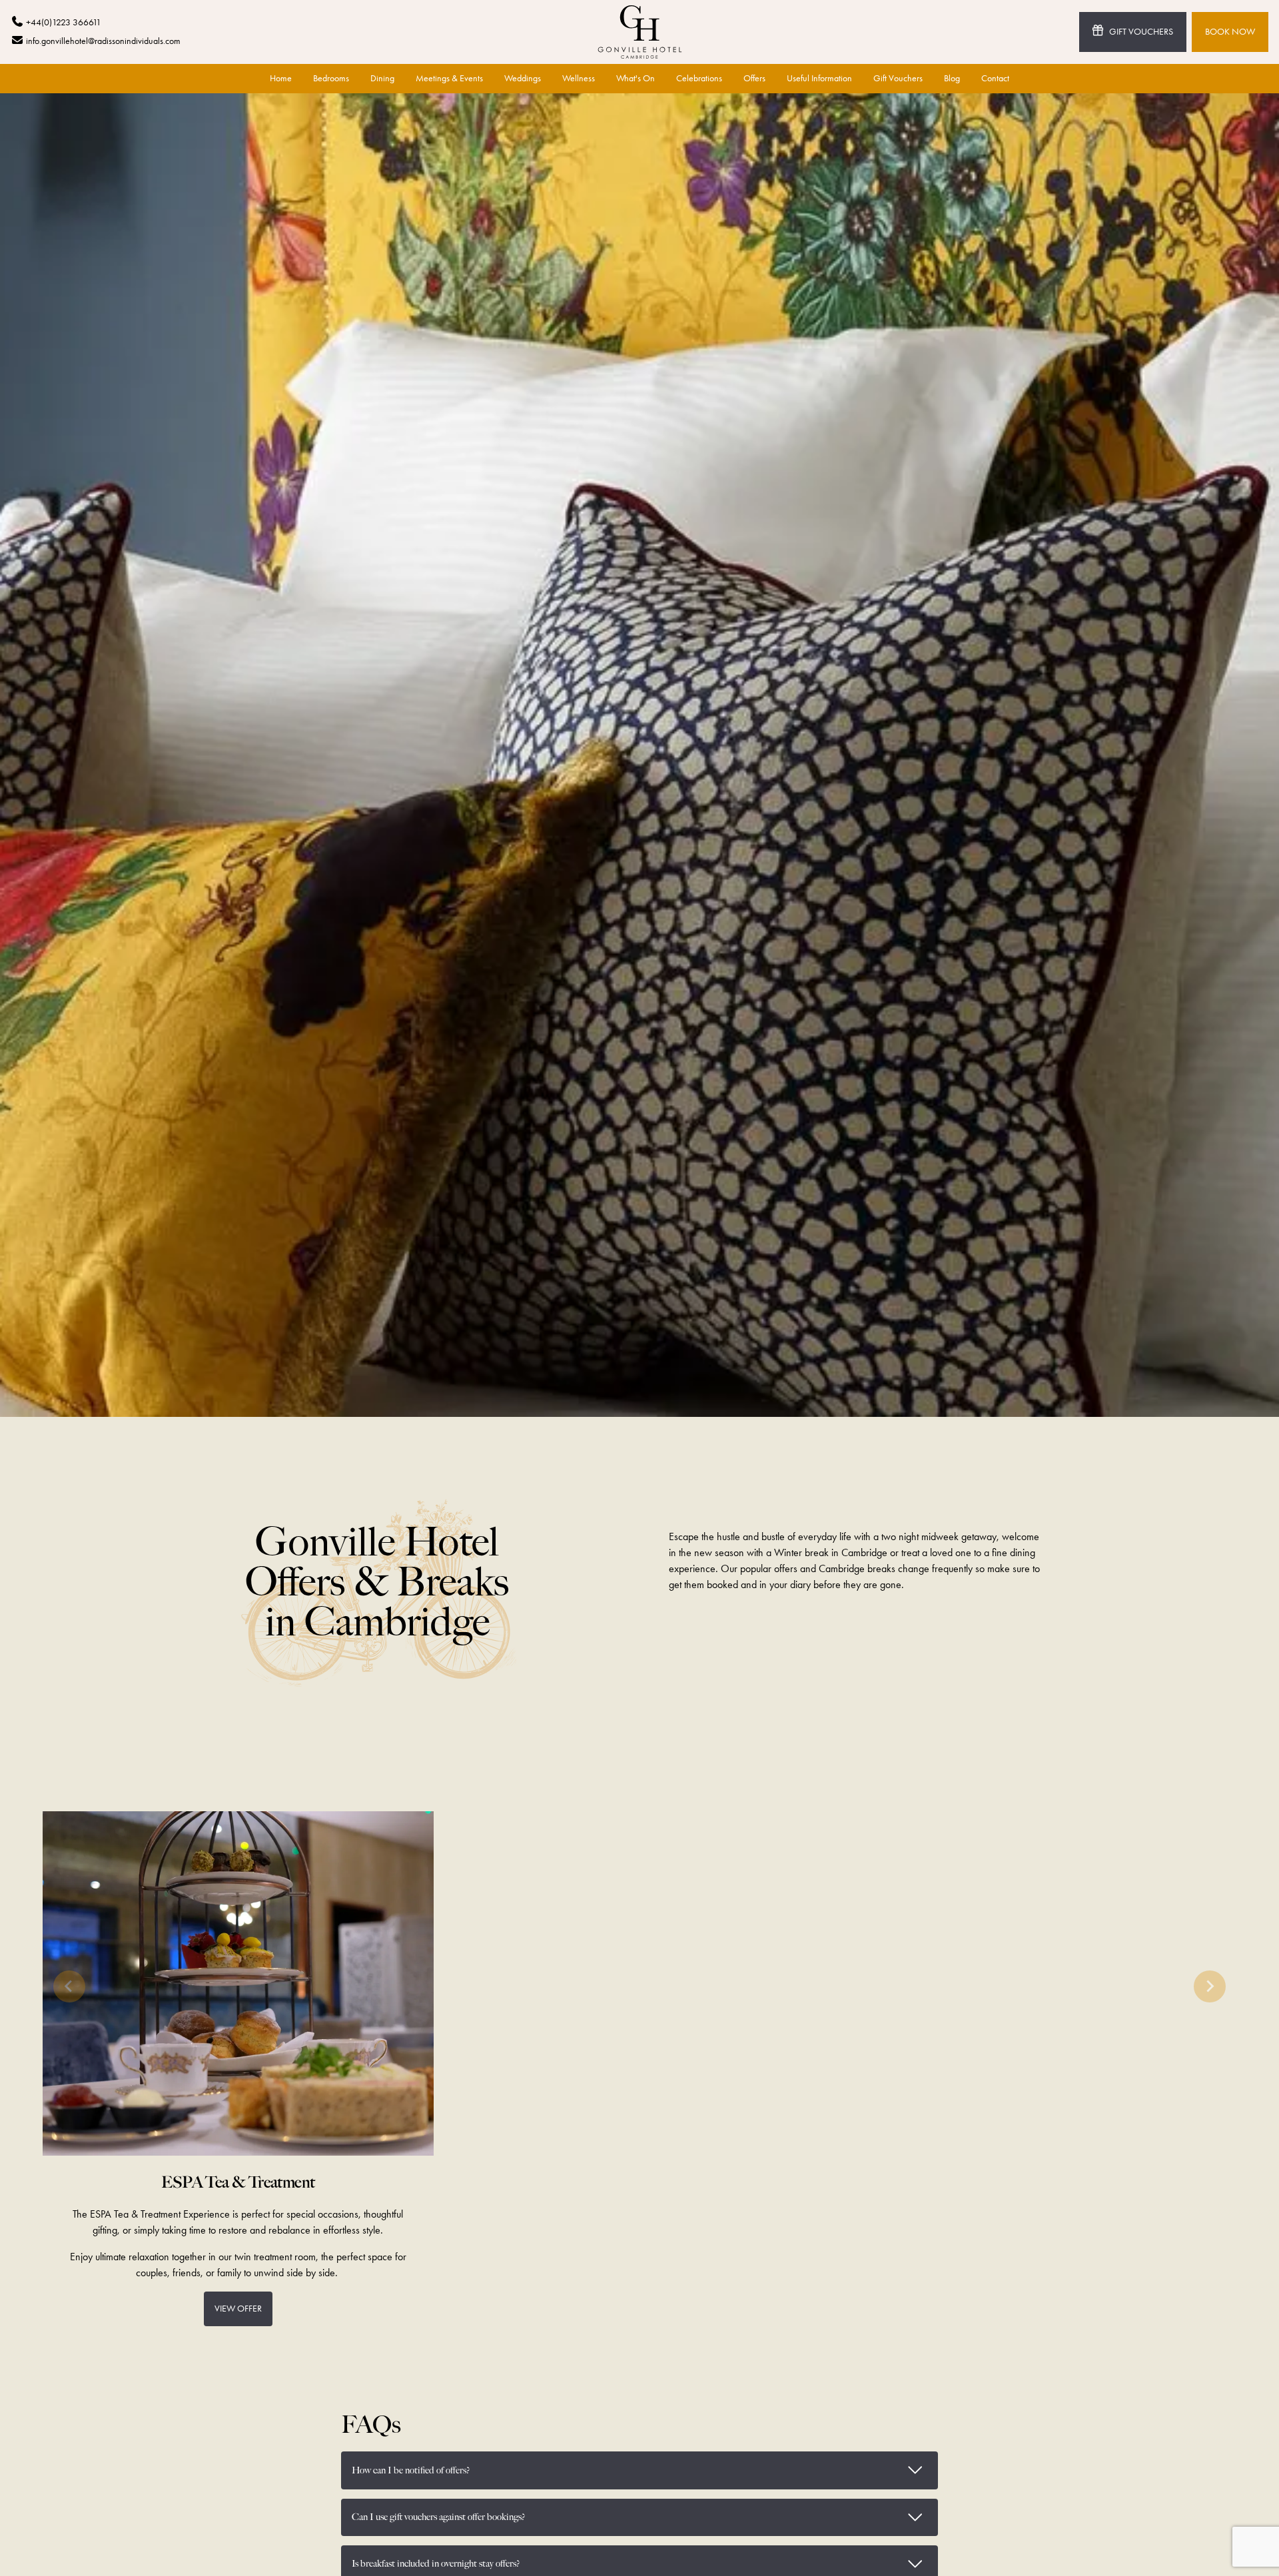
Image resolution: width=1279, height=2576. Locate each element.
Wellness (579, 78)
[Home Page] (640, 32)
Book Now (1230, 32)
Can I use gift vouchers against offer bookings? (645, 2515)
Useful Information (819, 78)
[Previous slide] (69, 1986)
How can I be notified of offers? (645, 2467)
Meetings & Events (449, 78)
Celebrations (699, 78)
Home (281, 78)
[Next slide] (1210, 1986)
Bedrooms (331, 78)
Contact (995, 78)
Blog (952, 78)
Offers (754, 78)
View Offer (238, 2309)
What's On (636, 78)
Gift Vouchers (1141, 32)
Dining (382, 78)
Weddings (523, 78)
